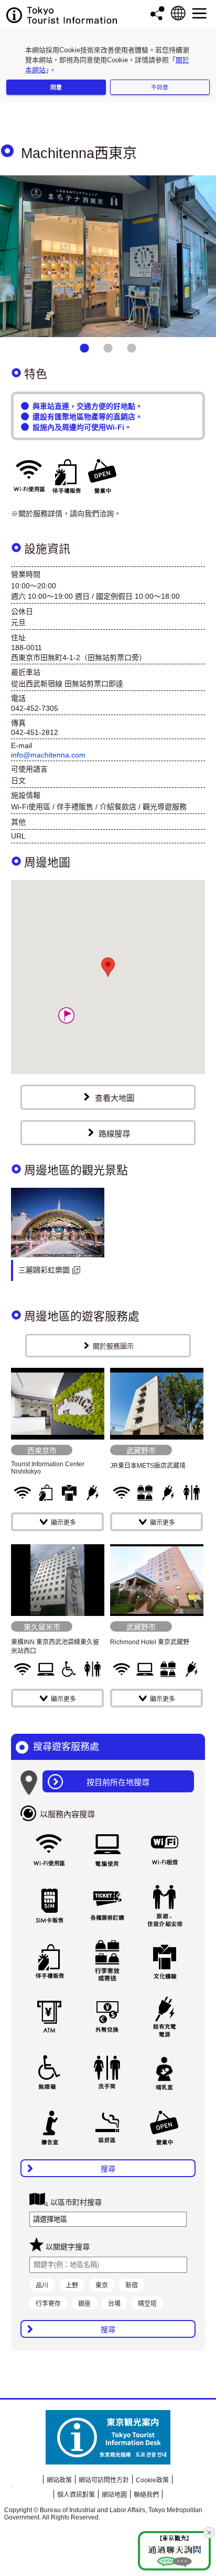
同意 (56, 87)
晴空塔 (147, 2304)
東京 (102, 2285)
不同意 (160, 87)
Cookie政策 (152, 2480)
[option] (108, 256)
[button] (66, 1015)
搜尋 (108, 2169)
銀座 (84, 2304)
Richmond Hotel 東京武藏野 (150, 1642)
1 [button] (84, 349)
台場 (114, 2304)
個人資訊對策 (76, 2495)
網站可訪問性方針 (104, 2480)
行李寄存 (48, 2304)
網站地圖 (114, 2495)
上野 (72, 2285)
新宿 (132, 2285)
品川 (42, 2285)
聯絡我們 (146, 2495)
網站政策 (59, 2480)
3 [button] (132, 349)
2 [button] (108, 349)
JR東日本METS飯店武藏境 (148, 1466)
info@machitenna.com (48, 755)
